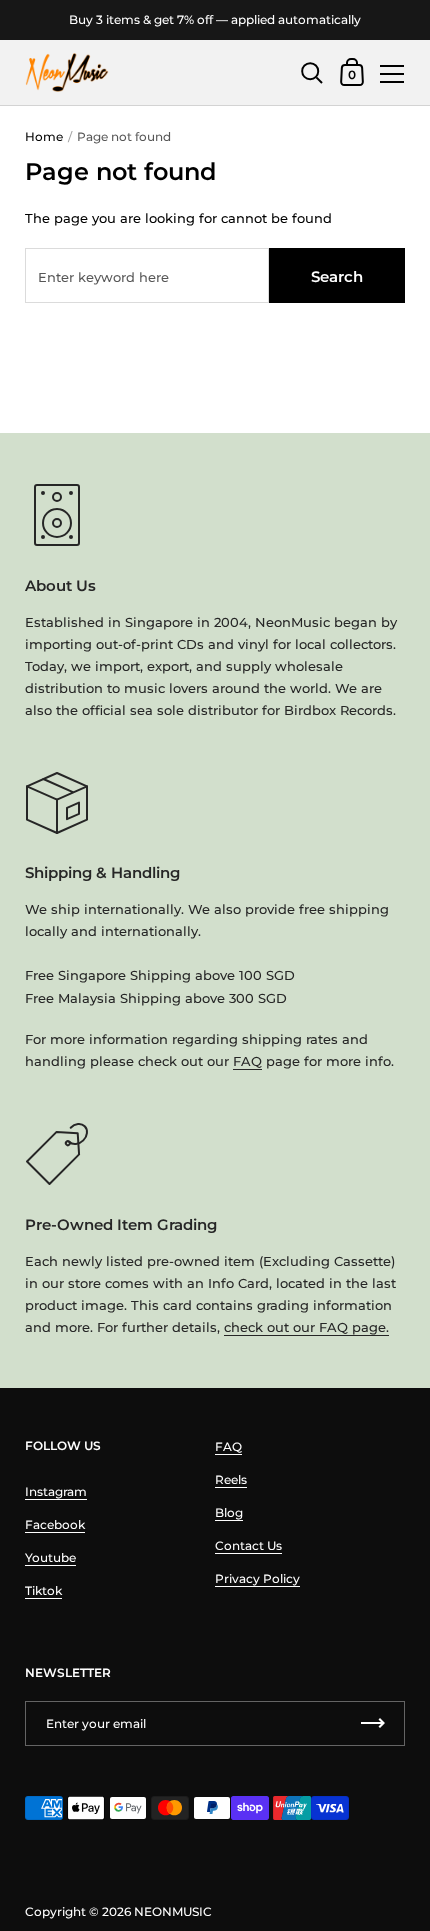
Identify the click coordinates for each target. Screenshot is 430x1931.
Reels (231, 1479)
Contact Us (248, 1545)
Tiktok (43, 1590)
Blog (229, 1512)
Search (337, 276)
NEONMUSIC (173, 1911)
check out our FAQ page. (306, 1327)
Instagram (56, 1491)
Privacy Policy (257, 1578)
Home (44, 136)
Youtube (50, 1557)
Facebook (55, 1524)
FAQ (247, 1061)
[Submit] (373, 1723)
